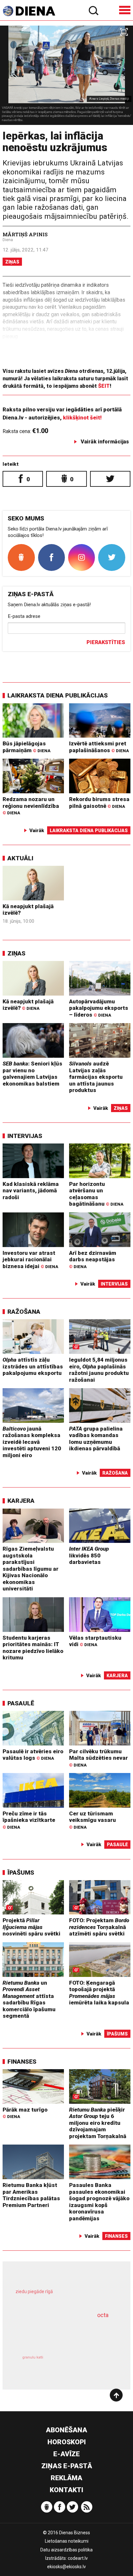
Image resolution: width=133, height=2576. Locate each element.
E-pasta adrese (24, 616)
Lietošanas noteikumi (67, 2541)
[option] (66, 75)
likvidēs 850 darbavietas (89, 1555)
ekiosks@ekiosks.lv (66, 2567)
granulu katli (33, 2357)
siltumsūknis (91, 2365)
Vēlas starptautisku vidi (95, 1641)
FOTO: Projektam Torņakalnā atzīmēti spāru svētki (99, 1927)
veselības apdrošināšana (57, 2333)
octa (103, 2315)
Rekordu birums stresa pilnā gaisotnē (99, 803)
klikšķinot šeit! (82, 418)
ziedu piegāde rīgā (34, 2292)
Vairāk (37, 831)
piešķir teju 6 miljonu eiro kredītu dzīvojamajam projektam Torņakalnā (98, 2123)
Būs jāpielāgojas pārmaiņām (26, 747)
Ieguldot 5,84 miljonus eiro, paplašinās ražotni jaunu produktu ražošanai (99, 1370)
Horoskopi (67, 2442)
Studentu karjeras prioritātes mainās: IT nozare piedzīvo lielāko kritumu (33, 1648)
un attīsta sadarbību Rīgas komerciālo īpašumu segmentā (29, 1999)
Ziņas (12, 262)
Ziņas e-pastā (67, 2466)
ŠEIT (104, 386)
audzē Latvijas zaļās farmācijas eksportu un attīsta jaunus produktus (96, 1077)
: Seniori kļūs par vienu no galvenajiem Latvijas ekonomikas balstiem (32, 1074)
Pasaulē (21, 1703)
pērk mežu (63, 2297)
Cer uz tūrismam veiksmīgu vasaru (92, 1820)
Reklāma (66, 2478)
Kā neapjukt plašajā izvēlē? (28, 1005)
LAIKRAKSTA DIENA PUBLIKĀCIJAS (58, 695)
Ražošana (24, 1312)
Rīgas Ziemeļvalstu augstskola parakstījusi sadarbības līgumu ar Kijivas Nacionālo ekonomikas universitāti (31, 1569)
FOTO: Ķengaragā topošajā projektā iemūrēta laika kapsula (99, 1993)
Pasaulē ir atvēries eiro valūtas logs (33, 1755)
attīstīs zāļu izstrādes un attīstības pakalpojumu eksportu (33, 1366)
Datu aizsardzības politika (66, 2550)
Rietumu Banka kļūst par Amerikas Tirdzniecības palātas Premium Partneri (31, 2195)
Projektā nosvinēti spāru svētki (31, 1927)
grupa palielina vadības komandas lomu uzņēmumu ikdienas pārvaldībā (96, 1439)
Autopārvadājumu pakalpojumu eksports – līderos (99, 1008)
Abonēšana (66, 2430)
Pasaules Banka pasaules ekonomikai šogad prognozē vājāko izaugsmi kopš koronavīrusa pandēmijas (99, 2202)
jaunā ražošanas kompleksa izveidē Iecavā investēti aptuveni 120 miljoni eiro (32, 1442)
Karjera (21, 1501)
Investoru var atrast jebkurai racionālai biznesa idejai (30, 1260)
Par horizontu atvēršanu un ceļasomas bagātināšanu (96, 1194)
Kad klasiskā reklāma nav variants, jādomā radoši (31, 1191)
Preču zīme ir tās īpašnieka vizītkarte (29, 1820)
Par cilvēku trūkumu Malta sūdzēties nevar (98, 1758)
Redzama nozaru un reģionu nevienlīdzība (31, 806)
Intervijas (25, 1136)
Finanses (22, 2062)
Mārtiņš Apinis (25, 234)
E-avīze (66, 2454)
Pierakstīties (106, 642)
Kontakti (66, 2490)
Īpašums (21, 1873)
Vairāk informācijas (105, 442)
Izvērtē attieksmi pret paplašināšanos (99, 747)
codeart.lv (78, 2558)
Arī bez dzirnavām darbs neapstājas (93, 1259)
